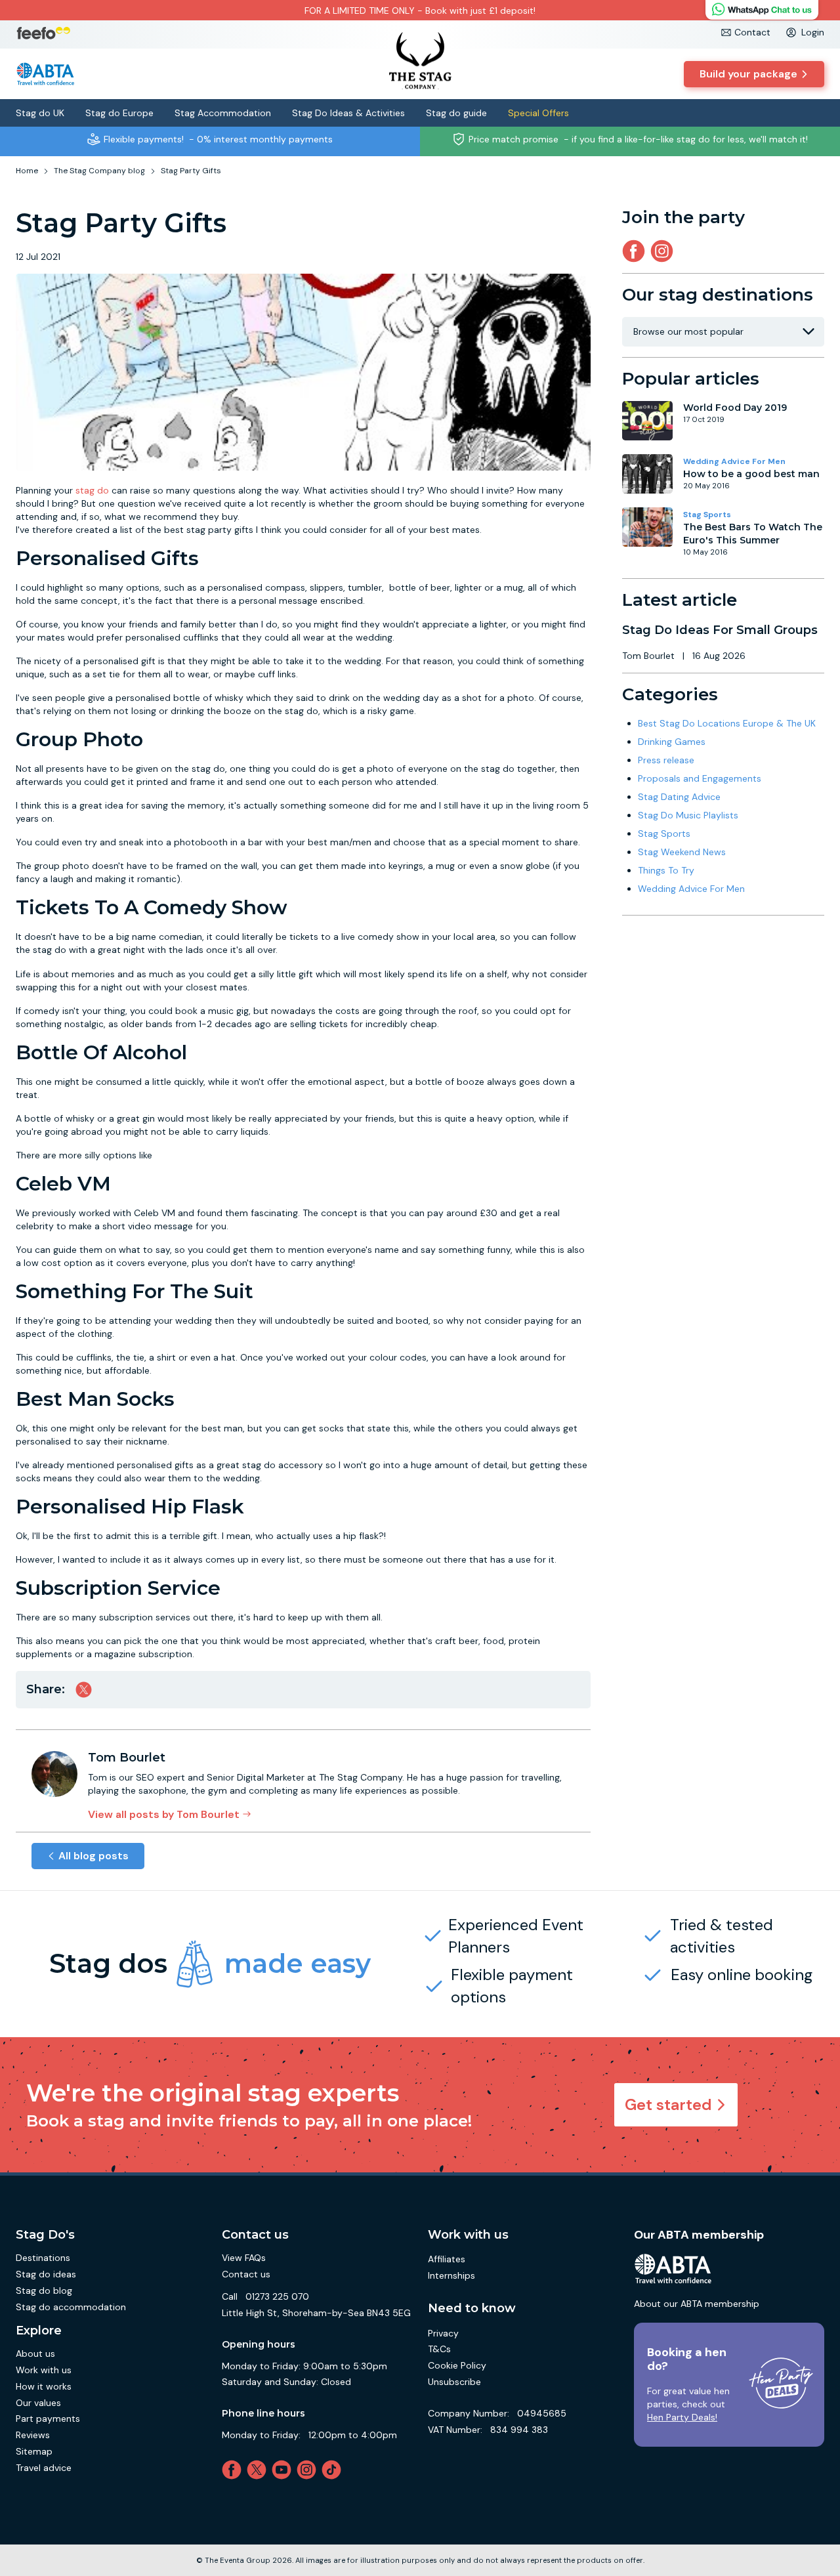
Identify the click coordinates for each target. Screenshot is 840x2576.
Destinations (43, 2258)
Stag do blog (44, 2291)
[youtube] (284, 2470)
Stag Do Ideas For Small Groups (720, 630)
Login (813, 32)
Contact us (246, 2274)
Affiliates (447, 2259)
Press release (666, 760)
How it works (44, 2386)
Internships (451, 2275)
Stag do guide (456, 113)
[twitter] (259, 2470)
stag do (92, 490)
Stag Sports (707, 515)
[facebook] (234, 2470)
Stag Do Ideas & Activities (348, 113)
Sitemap (34, 2451)
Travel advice (44, 2468)
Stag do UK (40, 113)
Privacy (443, 2333)
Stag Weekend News (682, 852)
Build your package (748, 74)
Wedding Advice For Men (734, 461)
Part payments (48, 2418)
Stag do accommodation (71, 2307)
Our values (38, 2403)
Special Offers (538, 113)
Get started (668, 2104)
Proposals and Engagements (700, 778)
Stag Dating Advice (679, 797)
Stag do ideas (46, 2274)
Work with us (44, 2370)
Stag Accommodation (223, 113)
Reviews (33, 2435)
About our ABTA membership (697, 2304)
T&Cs (439, 2349)
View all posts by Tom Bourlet (164, 1814)
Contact (752, 32)
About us (35, 2354)
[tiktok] (334, 2470)
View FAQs (244, 2258)
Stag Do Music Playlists (688, 815)
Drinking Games (672, 742)
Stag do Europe (119, 113)
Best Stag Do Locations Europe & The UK (727, 723)
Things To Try (666, 870)
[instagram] (664, 251)
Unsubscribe (454, 2382)
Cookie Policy (457, 2365)
